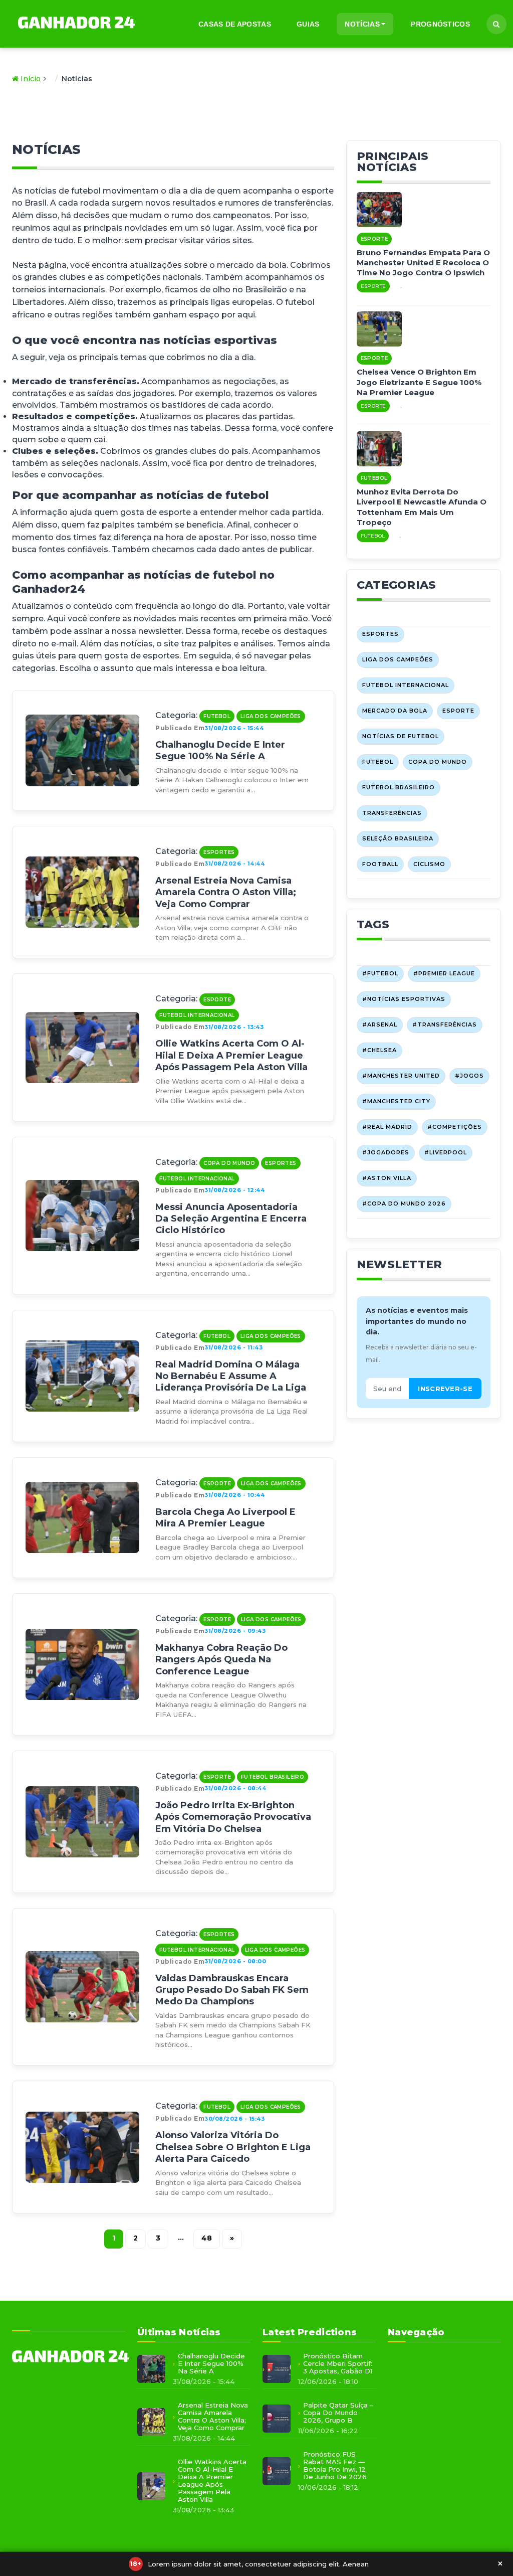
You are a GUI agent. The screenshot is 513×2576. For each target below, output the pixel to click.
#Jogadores (386, 1152)
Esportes (219, 852)
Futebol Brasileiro (273, 1777)
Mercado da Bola (395, 711)
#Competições (455, 1127)
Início (30, 79)
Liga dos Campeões (271, 716)
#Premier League (444, 973)
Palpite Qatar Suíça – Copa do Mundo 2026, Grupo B (338, 2413)
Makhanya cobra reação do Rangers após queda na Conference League (221, 1660)
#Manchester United (401, 1076)
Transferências (392, 813)
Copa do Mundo (229, 1163)
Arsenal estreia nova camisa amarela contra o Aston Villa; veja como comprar (226, 892)
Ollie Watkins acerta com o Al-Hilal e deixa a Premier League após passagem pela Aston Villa (231, 1055)
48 (207, 2238)
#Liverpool (446, 1152)
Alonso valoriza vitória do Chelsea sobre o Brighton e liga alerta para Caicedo (233, 2147)
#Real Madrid (387, 1127)
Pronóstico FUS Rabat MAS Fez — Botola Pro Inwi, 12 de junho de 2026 (335, 2466)
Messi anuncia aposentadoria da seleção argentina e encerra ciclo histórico (231, 1219)
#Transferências (445, 1024)
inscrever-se (445, 1389)
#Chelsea (379, 1050)
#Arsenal (380, 1024)
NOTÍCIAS (362, 24)
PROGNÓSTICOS (440, 24)
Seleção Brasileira (398, 838)
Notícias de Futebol (401, 736)
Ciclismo (429, 864)
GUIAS (308, 24)
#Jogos (469, 1076)
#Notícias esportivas (404, 999)
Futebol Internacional (197, 1015)
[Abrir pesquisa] (496, 24)
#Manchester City (396, 1101)
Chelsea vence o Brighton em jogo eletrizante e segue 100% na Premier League (419, 382)
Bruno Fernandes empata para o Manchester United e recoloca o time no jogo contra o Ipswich (423, 263)
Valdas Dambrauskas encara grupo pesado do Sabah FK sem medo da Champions (232, 1990)
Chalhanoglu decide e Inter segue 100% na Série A (220, 750)
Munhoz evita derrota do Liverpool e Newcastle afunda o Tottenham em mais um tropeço (422, 507)
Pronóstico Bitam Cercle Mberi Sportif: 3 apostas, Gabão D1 (338, 2364)
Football (380, 864)
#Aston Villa (387, 1178)
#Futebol (380, 973)
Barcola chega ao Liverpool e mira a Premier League (225, 1518)
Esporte (217, 1000)
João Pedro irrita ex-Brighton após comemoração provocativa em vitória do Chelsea (233, 1817)
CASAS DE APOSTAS (235, 24)
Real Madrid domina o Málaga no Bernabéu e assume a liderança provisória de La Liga (231, 1376)
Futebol (217, 716)
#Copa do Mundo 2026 (404, 1204)
